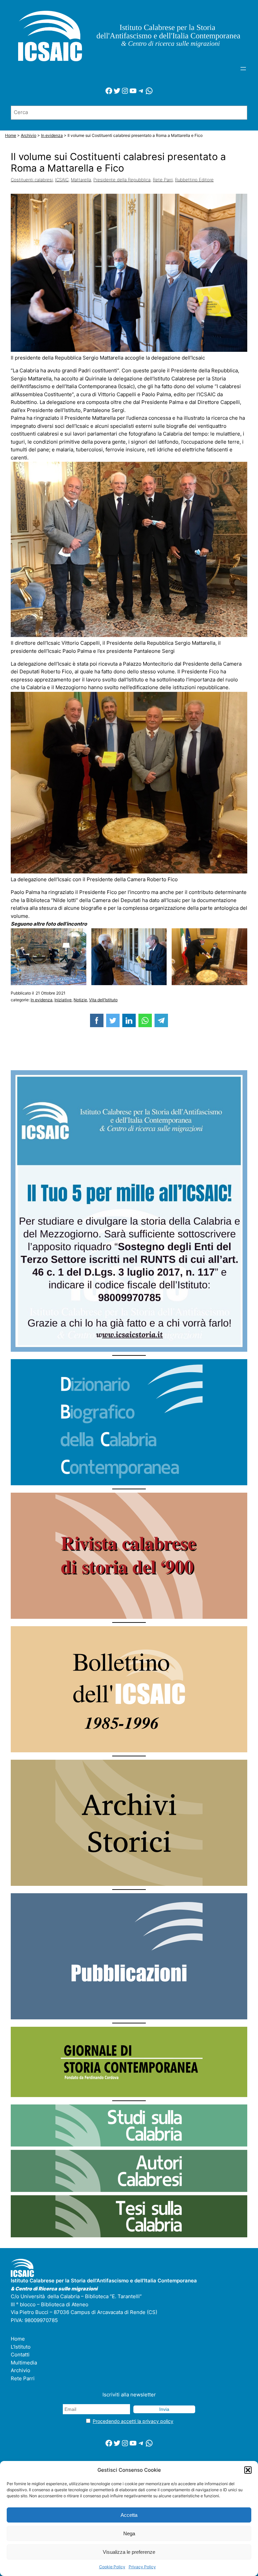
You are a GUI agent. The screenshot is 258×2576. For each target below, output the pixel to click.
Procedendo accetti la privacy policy (133, 2421)
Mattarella (81, 180)
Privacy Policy (142, 2567)
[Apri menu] (243, 69)
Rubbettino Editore (194, 180)
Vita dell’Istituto (103, 1000)
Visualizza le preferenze (129, 2552)
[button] (248, 2470)
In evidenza (41, 1000)
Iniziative (63, 1000)
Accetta (129, 2515)
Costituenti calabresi (32, 180)
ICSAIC (62, 180)
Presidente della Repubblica (122, 180)
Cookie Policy (112, 2567)
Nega (129, 2533)
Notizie (80, 1000)
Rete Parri (163, 180)
